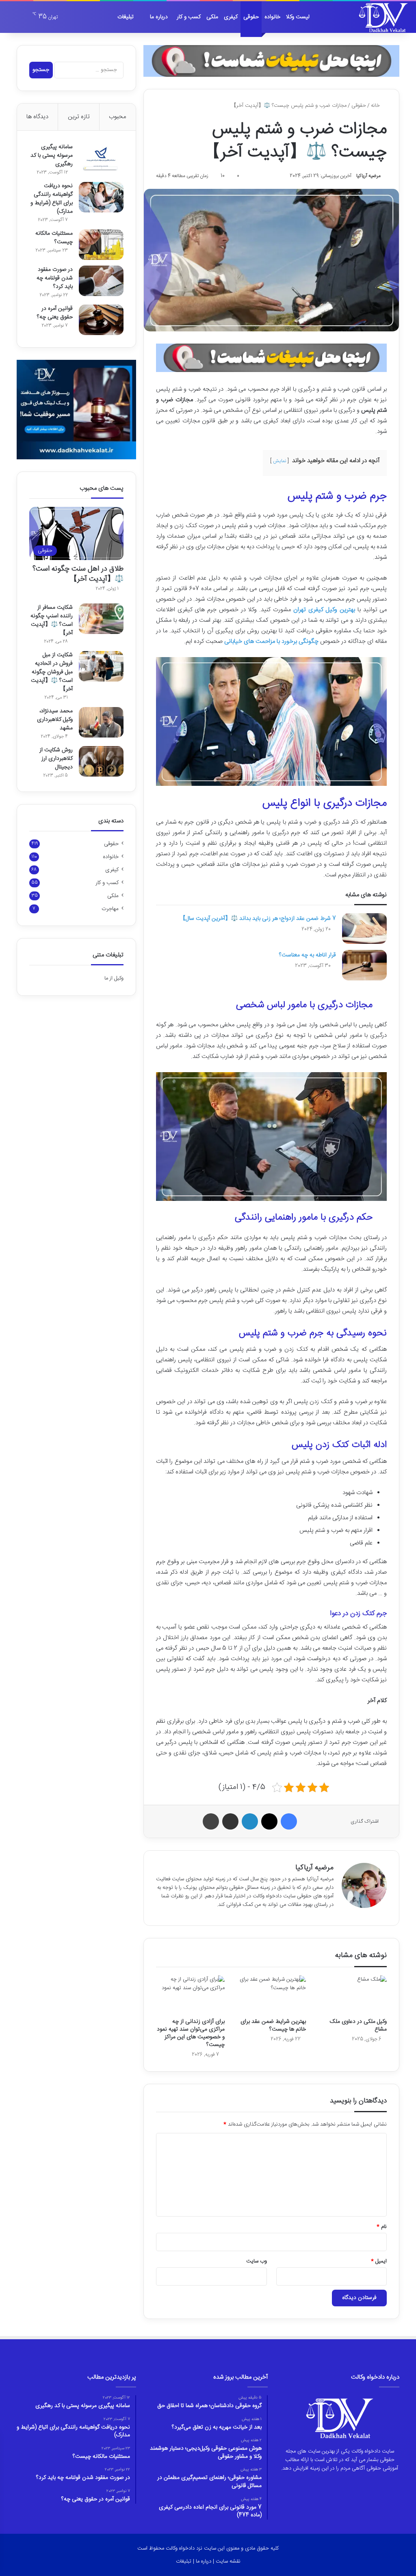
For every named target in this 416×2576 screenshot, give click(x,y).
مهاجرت (110, 909)
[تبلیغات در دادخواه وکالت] (271, 61)
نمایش (279, 461)
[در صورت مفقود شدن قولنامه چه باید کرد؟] (101, 281)
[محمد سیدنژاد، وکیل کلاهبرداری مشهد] (101, 722)
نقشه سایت (228, 2561)
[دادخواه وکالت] (383, 17)
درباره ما (159, 17)
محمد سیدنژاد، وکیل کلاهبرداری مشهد (55, 720)
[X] (269, 1821)
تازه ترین (79, 117)
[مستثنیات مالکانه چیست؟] (101, 245)
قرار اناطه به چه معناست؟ (308, 955)
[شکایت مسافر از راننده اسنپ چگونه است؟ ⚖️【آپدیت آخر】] (101, 619)
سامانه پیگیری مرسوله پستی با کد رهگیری (52, 156)
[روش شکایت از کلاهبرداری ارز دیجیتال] (101, 761)
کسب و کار (189, 17)
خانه (376, 106)
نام (382, 2227)
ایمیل (379, 2261)
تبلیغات (126, 17)
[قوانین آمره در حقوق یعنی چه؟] (101, 320)
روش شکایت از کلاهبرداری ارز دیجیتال (56, 759)
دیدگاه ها (37, 117)
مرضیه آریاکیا (368, 176)
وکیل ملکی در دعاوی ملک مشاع (358, 2026)
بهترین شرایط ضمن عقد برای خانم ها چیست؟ (273, 2026)
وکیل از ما (114, 978)
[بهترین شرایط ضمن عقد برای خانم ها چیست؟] (271, 1995)
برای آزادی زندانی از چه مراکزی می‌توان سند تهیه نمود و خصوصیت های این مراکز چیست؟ (191, 2033)
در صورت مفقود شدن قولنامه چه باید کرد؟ (55, 278)
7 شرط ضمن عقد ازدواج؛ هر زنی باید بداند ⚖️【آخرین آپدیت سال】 (258, 919)
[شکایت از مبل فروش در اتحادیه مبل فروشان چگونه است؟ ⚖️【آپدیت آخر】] (101, 666)
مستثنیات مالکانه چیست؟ (54, 238)
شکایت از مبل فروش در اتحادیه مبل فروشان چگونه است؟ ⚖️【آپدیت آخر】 (52, 672)
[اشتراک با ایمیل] (230, 1821)
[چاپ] (211, 1821)
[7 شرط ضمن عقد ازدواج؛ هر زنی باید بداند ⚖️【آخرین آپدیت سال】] (364, 929)
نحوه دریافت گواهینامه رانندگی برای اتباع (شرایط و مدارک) (52, 199)
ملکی (212, 17)
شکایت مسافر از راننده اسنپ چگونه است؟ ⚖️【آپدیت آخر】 (52, 620)
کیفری (231, 17)
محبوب (117, 117)
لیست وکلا (298, 17)
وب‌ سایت (257, 2261)
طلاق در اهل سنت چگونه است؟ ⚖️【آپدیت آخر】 (78, 574)
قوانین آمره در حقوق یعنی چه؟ (55, 313)
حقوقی (251, 17)
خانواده (272, 17)
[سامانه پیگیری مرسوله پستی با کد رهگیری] (101, 158)
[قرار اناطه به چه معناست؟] (364, 965)
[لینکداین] (250, 1821)
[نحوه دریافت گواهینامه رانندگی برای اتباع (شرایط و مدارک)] (101, 197)
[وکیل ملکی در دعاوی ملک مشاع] (353, 1995)
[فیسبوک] (289, 1821)
